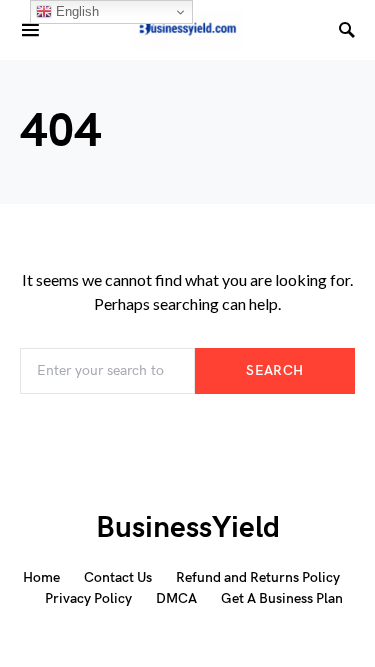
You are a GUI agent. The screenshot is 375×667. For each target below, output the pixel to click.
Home (41, 577)
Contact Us (118, 577)
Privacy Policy (88, 598)
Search (274, 370)
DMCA (176, 598)
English (75, 11)
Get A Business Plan (282, 598)
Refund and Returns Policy (258, 577)
